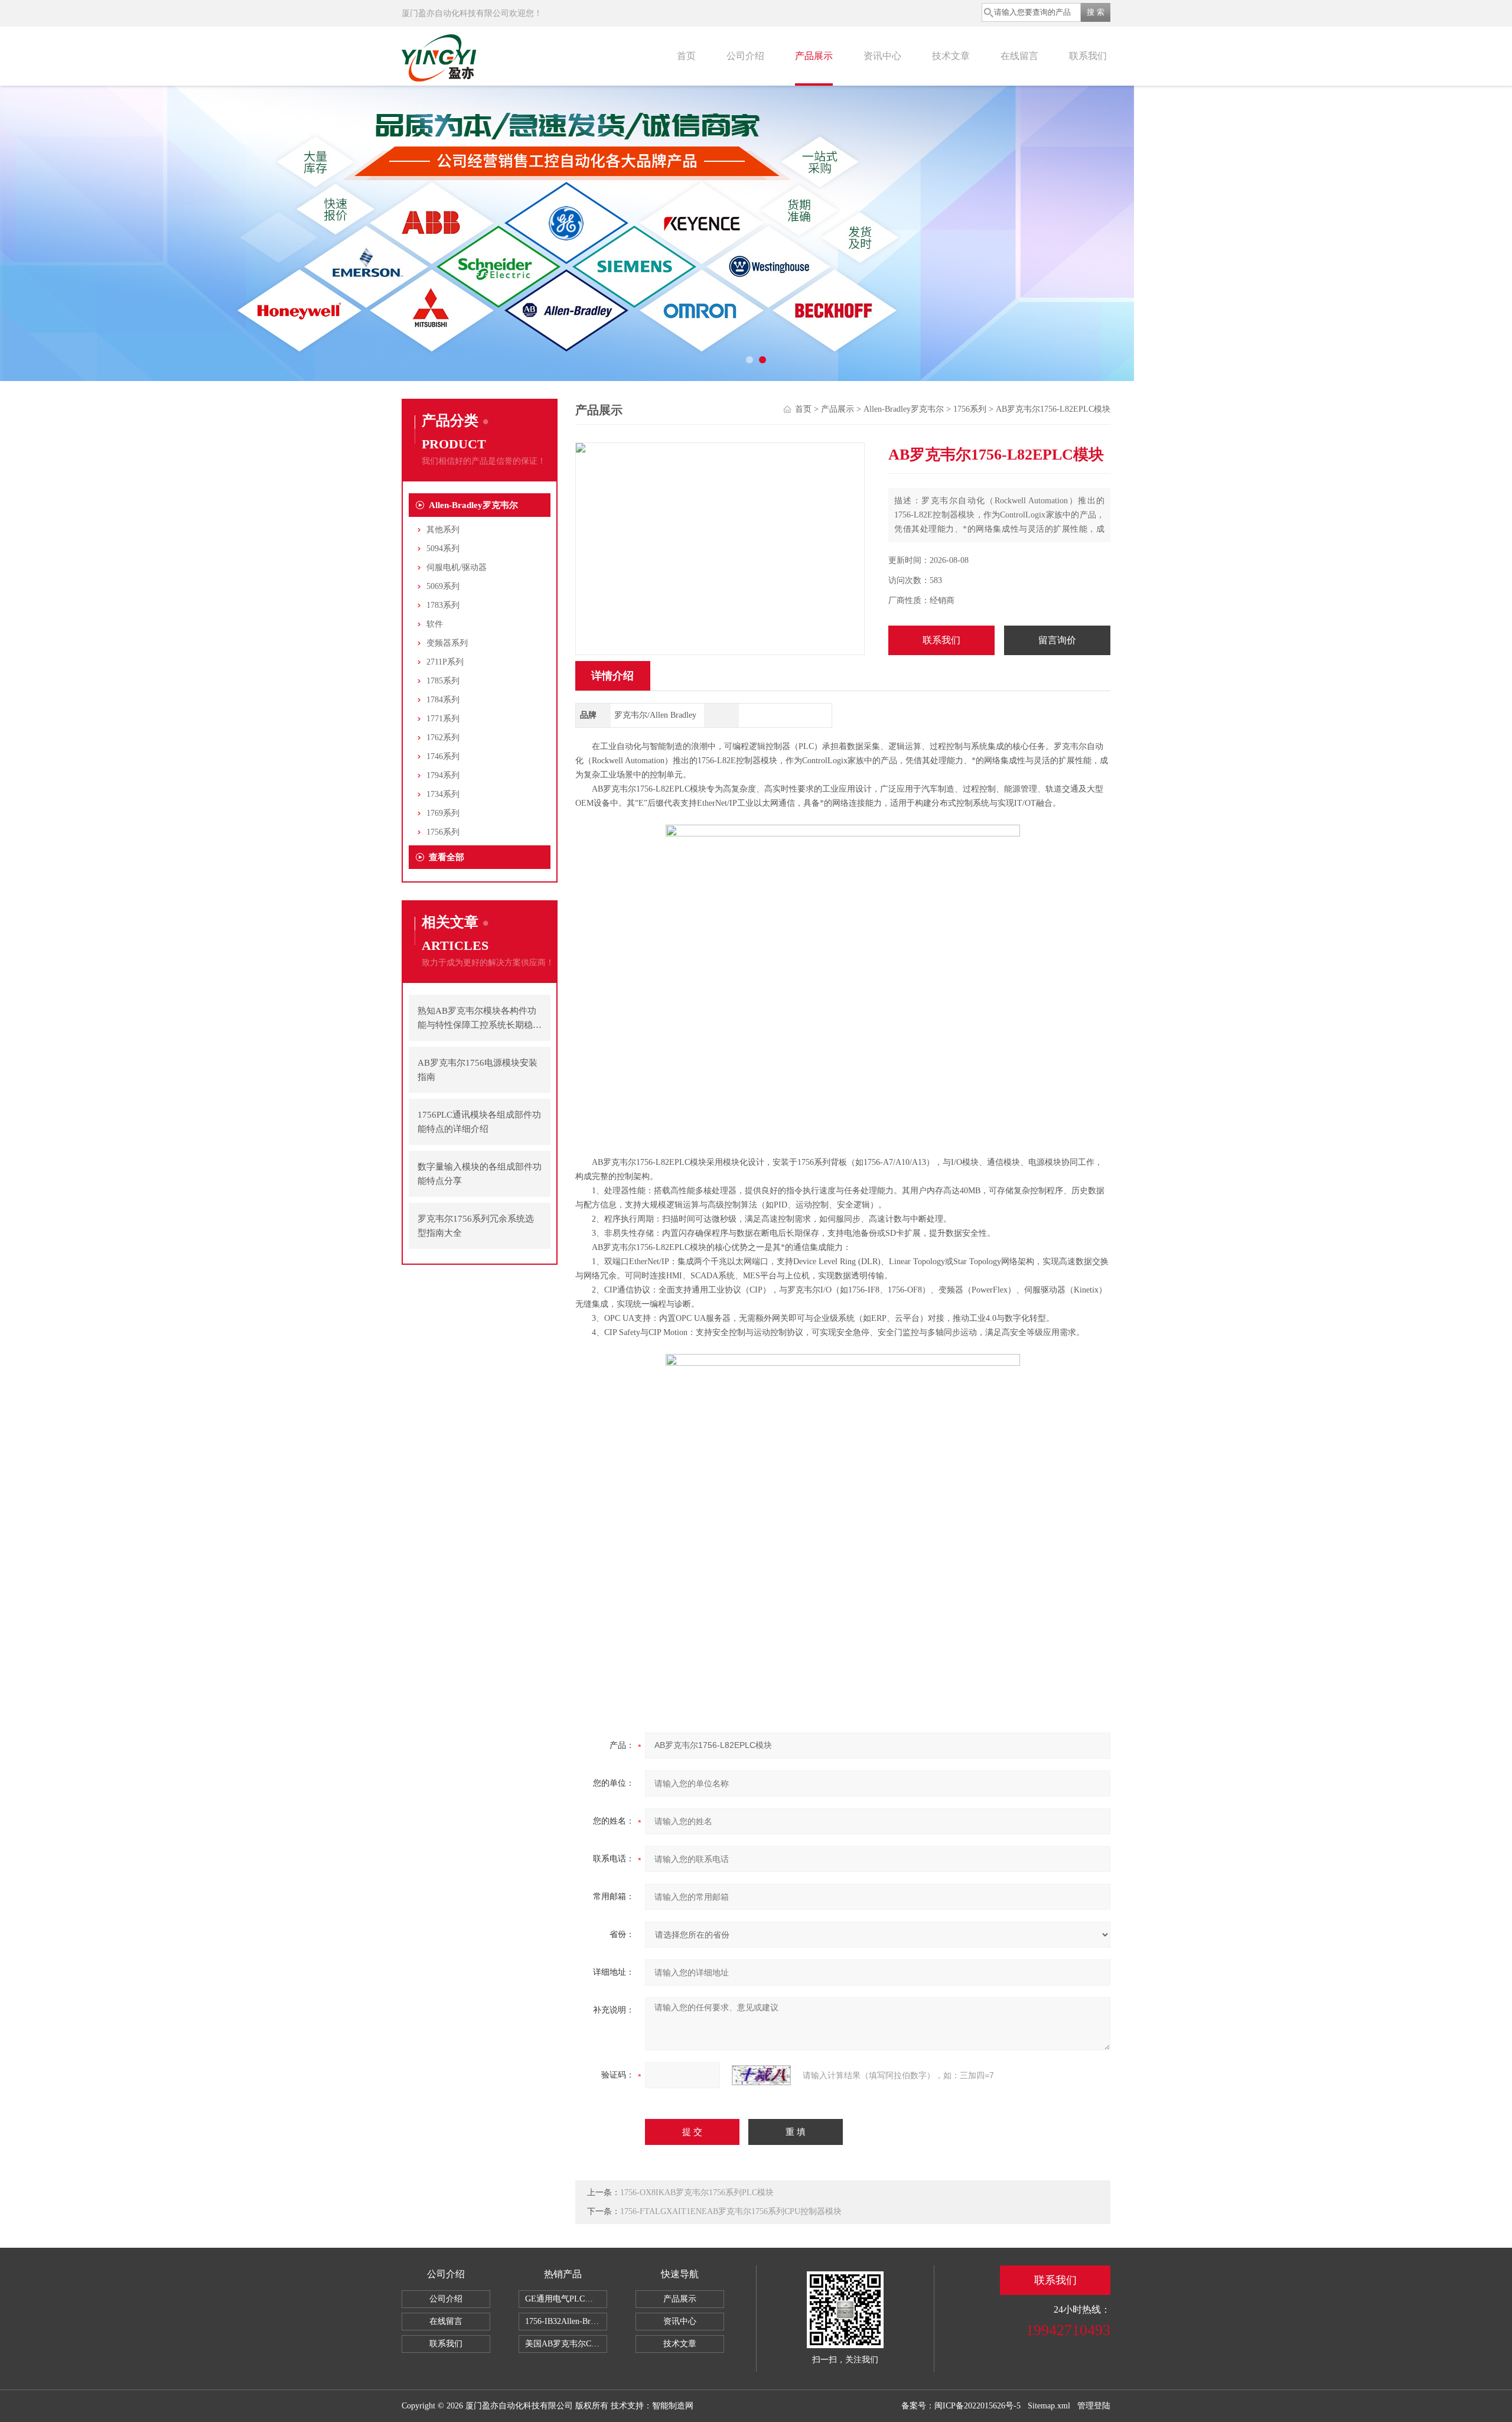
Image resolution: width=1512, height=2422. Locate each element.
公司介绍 (745, 56)
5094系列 (443, 548)
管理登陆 (1094, 2406)
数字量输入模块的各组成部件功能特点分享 (480, 1174)
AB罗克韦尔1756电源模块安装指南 (478, 1070)
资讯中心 (882, 56)
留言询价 (1057, 640)
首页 (686, 56)
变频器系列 (447, 643)
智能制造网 (673, 2406)
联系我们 (1088, 56)
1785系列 (443, 681)
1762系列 (443, 738)
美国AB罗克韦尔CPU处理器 (566, 2344)
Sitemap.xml (1049, 2406)
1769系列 (443, 813)
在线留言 (1019, 56)
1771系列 (443, 719)
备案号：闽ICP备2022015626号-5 (961, 2406)
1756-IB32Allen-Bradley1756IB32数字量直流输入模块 (566, 2321)
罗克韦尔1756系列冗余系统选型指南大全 (476, 1226)
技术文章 (951, 56)
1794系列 (443, 775)
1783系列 (443, 605)
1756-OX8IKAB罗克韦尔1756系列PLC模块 (697, 2193)
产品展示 (814, 56)
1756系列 (443, 832)
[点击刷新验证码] (761, 2075)
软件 (435, 624)
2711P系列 (445, 662)
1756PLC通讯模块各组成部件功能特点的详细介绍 (479, 1122)
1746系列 (443, 756)
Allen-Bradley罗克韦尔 (473, 505)
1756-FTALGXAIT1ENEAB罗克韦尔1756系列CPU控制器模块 (731, 2211)
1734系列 (443, 794)
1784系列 (443, 700)
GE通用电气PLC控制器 (566, 2299)
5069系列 (443, 586)
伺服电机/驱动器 (457, 567)
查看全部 (447, 857)
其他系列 (443, 530)
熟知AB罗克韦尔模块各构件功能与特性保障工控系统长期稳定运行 (480, 1019)
